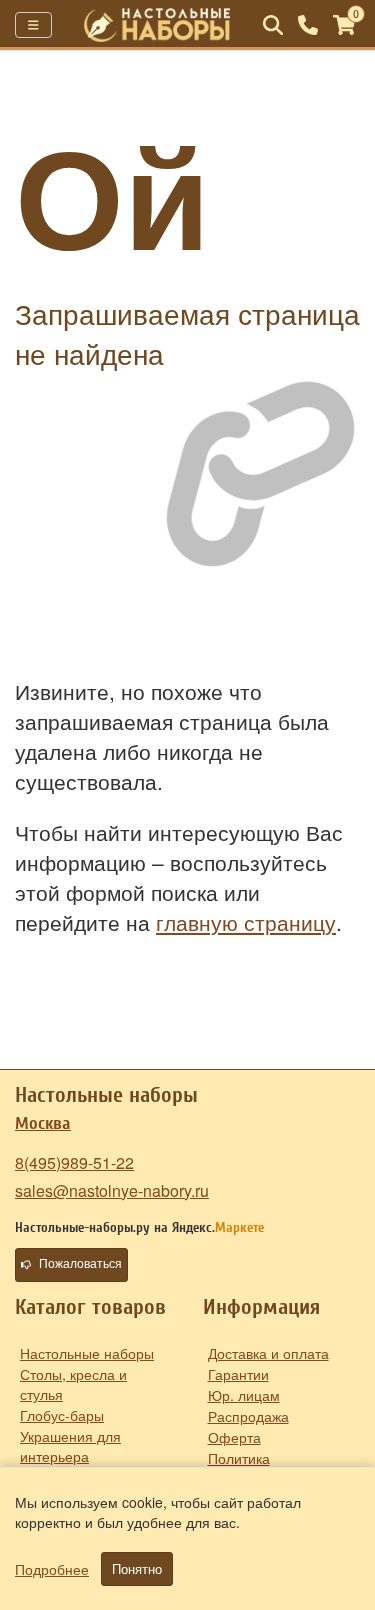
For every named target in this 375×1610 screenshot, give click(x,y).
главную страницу (246, 922)
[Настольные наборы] (157, 25)
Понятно (137, 1569)
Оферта (234, 1437)
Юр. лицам (244, 1395)
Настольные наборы (87, 1353)
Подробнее (52, 1569)
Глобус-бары (62, 1415)
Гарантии (238, 1374)
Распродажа (248, 1416)
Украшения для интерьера (70, 1446)
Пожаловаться (80, 1264)
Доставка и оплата (268, 1353)
